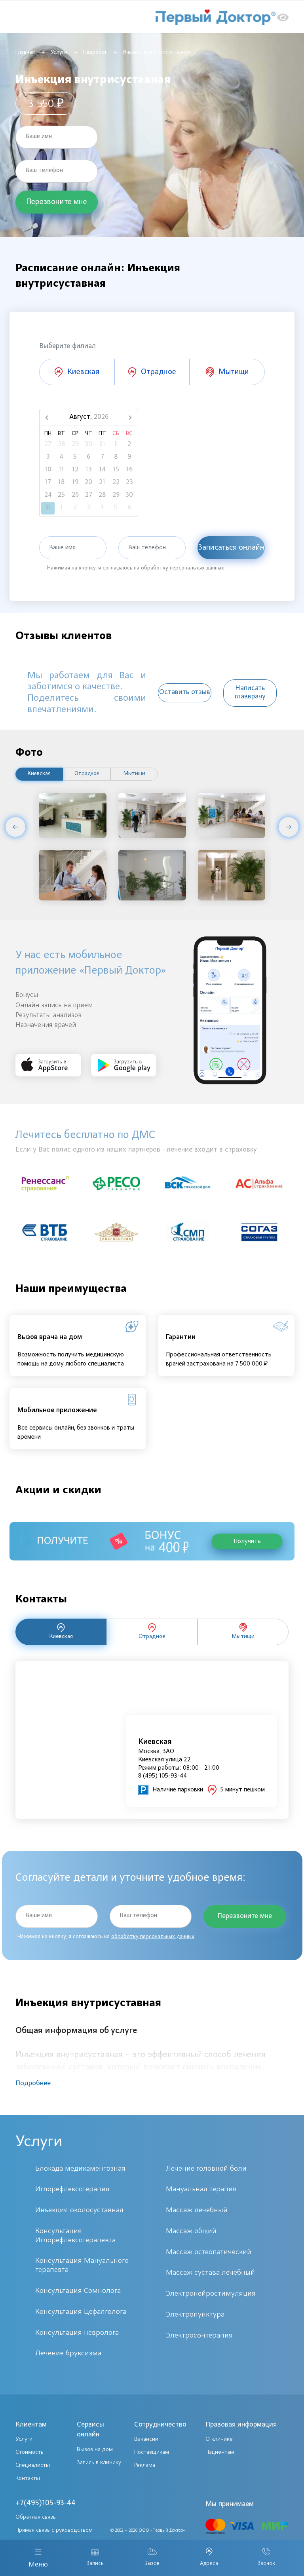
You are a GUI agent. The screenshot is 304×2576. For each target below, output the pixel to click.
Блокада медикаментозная (80, 2169)
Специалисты (33, 2465)
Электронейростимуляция (211, 2294)
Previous (15, 827)
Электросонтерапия (199, 2336)
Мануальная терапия (201, 2189)
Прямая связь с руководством (54, 2530)
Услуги (59, 53)
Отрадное (87, 774)
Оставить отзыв (185, 692)
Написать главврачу (250, 693)
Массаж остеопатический (209, 2252)
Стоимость (29, 2452)
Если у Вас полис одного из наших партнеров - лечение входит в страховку (136, 1150)
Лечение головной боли (206, 2169)
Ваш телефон (44, 170)
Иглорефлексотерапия (72, 2189)
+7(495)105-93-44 (46, 2503)
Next (289, 827)
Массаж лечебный (197, 2210)
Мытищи (134, 774)
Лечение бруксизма (68, 2354)
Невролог (95, 53)
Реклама (145, 2465)
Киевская (39, 774)
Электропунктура (195, 2315)
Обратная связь (36, 2517)
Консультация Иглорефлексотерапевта (75, 2236)
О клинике (219, 2439)
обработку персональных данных (182, 568)
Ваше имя (39, 136)
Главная (25, 53)
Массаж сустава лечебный (210, 2273)
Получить (247, 1541)
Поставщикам (152, 2452)
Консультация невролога (77, 2333)
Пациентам (220, 2452)
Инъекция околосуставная (79, 2210)
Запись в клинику (99, 2463)
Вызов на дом (95, 2450)
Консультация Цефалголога (81, 2312)
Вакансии (146, 2439)
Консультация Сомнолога (78, 2291)
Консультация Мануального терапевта (82, 2266)
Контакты (28, 2479)
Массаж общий (191, 2231)
